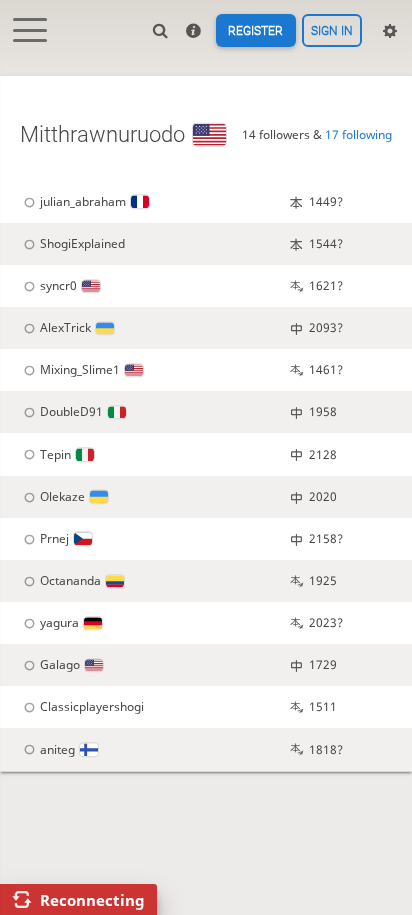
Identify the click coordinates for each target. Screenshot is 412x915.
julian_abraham (83, 201)
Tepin (55, 454)
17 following (358, 134)
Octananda (70, 580)
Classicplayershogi (92, 706)
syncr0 (58, 285)
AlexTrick (65, 327)
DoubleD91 (71, 411)
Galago (60, 664)
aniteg (57, 749)
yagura (59, 622)
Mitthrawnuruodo (102, 134)
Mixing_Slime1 (80, 369)
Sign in (332, 31)
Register (255, 31)
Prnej (54, 538)
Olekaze (62, 496)
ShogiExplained (82, 243)
